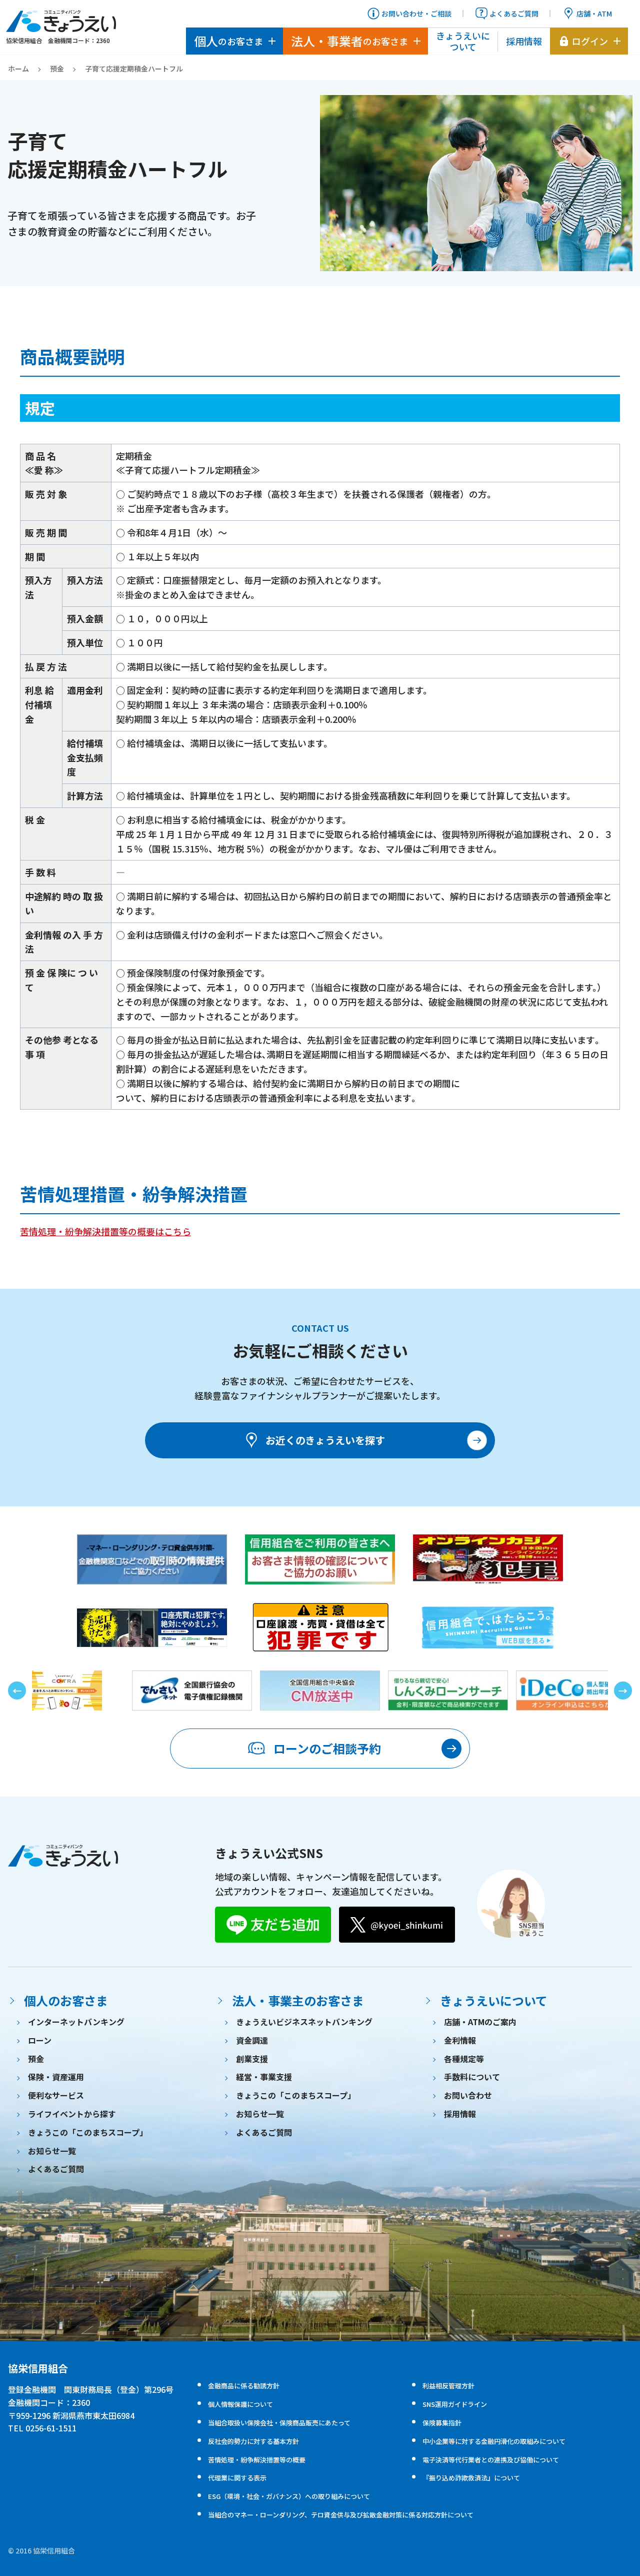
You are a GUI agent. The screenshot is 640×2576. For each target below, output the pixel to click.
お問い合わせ (468, 2095)
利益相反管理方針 (448, 2386)
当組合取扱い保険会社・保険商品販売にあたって (279, 2423)
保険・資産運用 (56, 2077)
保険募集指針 (442, 2423)
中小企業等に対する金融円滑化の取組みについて (494, 2441)
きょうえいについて (463, 41)
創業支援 (252, 2059)
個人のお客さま (66, 2000)
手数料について (472, 2077)
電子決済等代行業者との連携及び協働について (491, 2460)
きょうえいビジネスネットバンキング (304, 2022)
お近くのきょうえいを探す (325, 1440)
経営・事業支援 (264, 2077)
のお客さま (228, 41)
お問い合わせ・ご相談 (416, 14)
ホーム (18, 69)
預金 (57, 69)
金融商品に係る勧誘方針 (244, 2386)
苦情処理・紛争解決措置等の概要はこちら (105, 1231)
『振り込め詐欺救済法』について (471, 2478)
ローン (40, 2040)
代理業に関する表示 (237, 2478)
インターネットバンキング (76, 2022)
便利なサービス (56, 2095)
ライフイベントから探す (72, 2114)
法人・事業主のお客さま (298, 2000)
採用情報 (524, 41)
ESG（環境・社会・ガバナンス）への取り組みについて (289, 2496)
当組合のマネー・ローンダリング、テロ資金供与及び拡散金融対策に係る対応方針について (341, 2515)
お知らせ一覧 (52, 2151)
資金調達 (252, 2040)
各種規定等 (464, 2059)
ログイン (590, 41)
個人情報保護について (240, 2404)
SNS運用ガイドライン (455, 2404)
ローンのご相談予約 (327, 1748)
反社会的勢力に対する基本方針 (253, 2441)
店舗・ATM (594, 14)
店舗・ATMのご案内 (480, 2022)
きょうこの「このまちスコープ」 (88, 2132)
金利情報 (460, 2040)
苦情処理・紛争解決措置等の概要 (257, 2460)
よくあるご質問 (514, 14)
